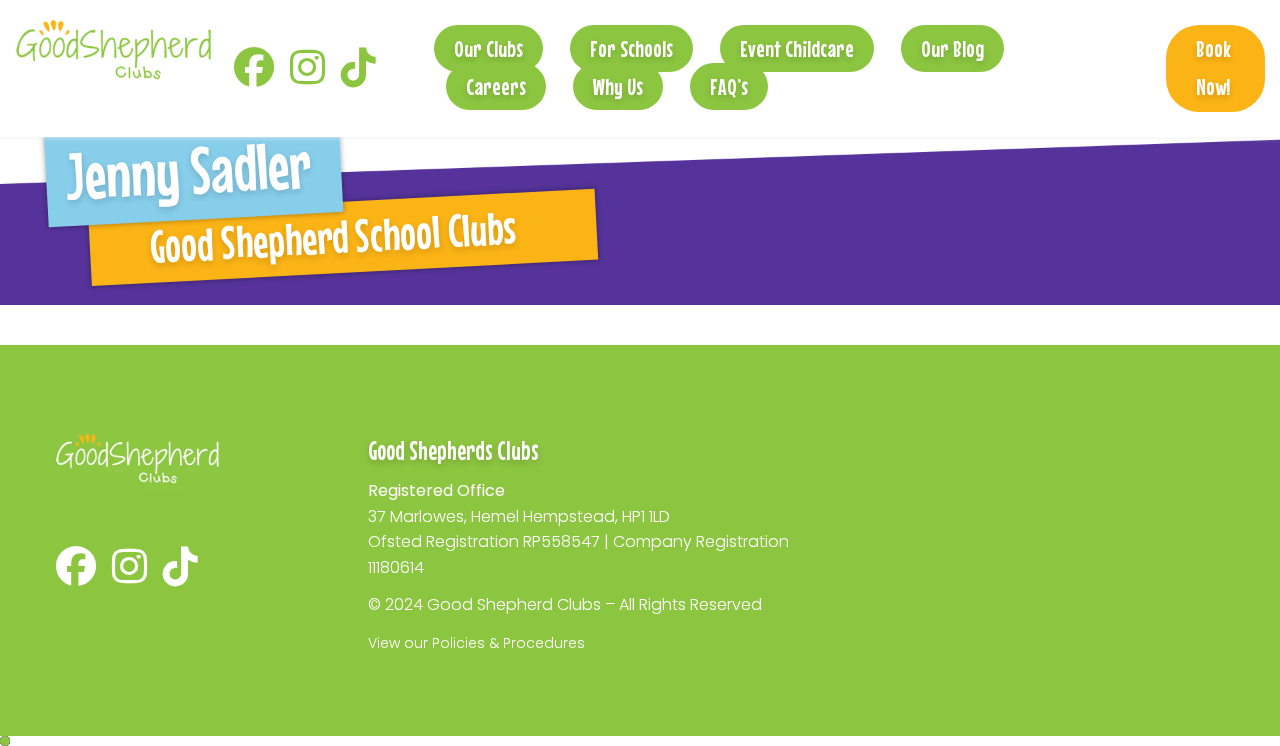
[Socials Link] (254, 76)
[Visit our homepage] (113, 48)
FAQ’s (729, 86)
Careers (496, 86)
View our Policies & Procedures (476, 643)
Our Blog (952, 48)
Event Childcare (797, 48)
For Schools (631, 48)
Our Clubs (488, 48)
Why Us (618, 86)
